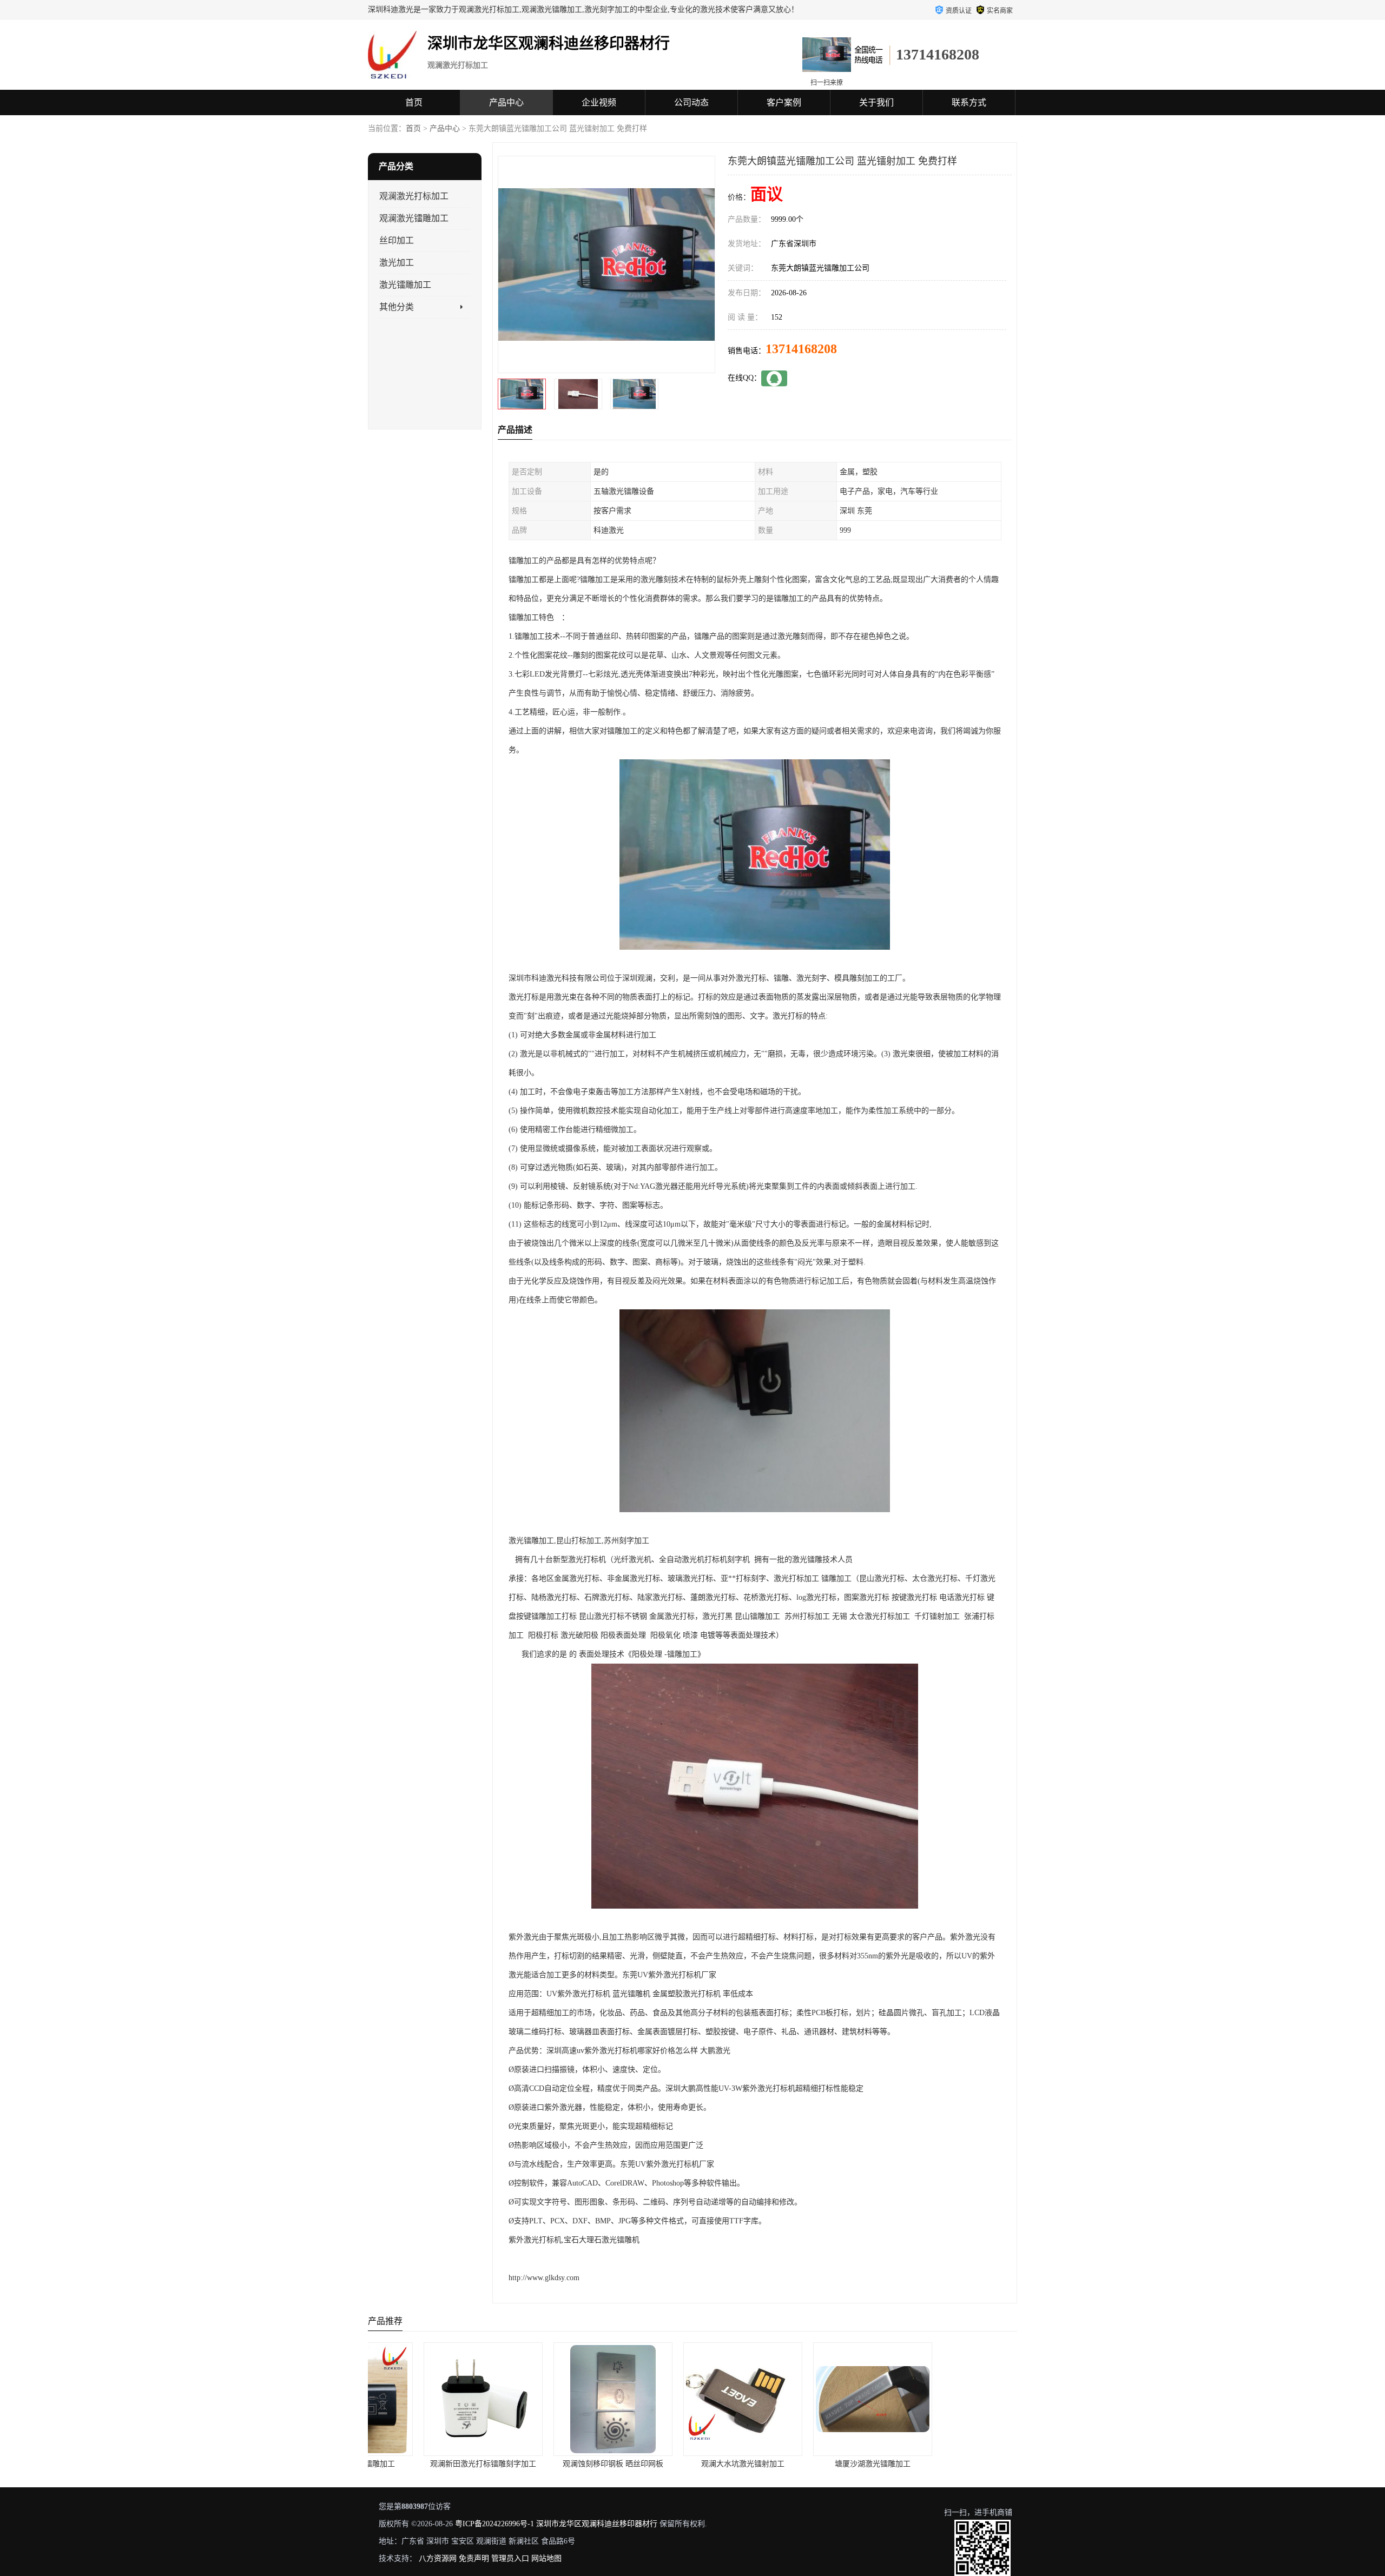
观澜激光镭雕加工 (414, 218)
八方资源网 (438, 2558)
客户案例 (784, 102)
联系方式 (969, 102)
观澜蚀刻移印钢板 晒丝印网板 (551, 2464)
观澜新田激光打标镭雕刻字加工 (421, 2464)
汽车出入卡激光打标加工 (940, 2464)
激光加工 (397, 263)
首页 (414, 102)
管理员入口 (510, 2558)
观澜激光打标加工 (414, 196)
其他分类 (397, 307)
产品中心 (506, 102)
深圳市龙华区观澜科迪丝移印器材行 (597, 2524)
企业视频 (599, 102)
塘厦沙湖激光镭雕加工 (810, 2464)
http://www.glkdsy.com (544, 2278)
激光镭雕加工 (405, 285)
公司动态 (691, 102)
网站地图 (546, 2558)
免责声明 (474, 2558)
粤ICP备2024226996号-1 (494, 2524)
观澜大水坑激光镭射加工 (681, 2464)
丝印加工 (397, 240)
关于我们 (876, 102)
